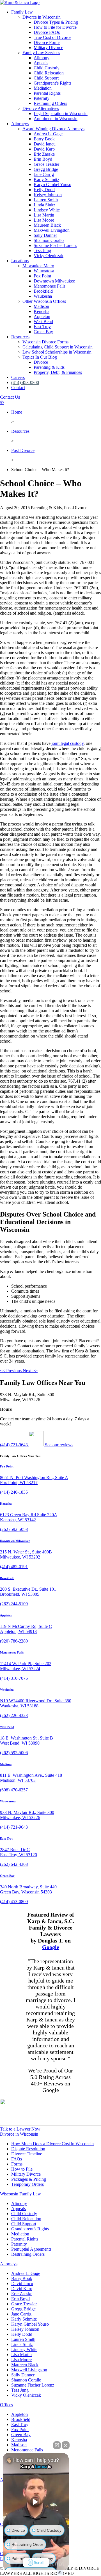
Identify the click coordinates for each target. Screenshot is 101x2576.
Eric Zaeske (44, 154)
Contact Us (10, 397)
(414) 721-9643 (14, 1445)
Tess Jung (42, 250)
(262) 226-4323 (14, 1715)
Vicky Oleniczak (49, 256)
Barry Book (44, 139)
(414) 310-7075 (14, 1678)
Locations (20, 261)
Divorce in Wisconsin (42, 17)
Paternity (42, 98)
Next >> (30, 1371)
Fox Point (42, 276)
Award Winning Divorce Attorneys (53, 129)
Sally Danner (45, 235)
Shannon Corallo (49, 240)
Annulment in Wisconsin (56, 119)
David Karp (44, 149)
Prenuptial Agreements (31, 2249)
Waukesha (43, 296)
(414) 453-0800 (25, 382)
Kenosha (42, 311)
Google (51, 1947)
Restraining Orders (50, 103)
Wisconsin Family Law (20, 2194)
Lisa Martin (44, 215)
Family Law (22, 12)
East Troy (42, 327)
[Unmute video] (36, 2502)
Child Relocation (49, 73)
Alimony (42, 58)
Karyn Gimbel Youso (52, 185)
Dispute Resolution (28, 2149)
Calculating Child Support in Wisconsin (58, 347)
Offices (6, 2405)
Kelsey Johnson (48, 195)
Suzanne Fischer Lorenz (55, 245)
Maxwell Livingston (52, 230)
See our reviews (58, 1445)
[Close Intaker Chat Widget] (66, 2445)
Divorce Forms (47, 42)
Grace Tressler (46, 164)
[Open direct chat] (57, 2445)
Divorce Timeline (27, 2154)
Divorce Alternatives (41, 108)
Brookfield (43, 291)
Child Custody (47, 68)
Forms (17, 2164)
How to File (22, 2169)
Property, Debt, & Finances (58, 372)
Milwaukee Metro (38, 266)
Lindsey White (47, 210)
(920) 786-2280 (14, 1641)
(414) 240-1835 (14, 1492)
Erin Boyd (43, 159)
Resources (20, 337)
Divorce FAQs (47, 32)
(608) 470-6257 (14, 1790)
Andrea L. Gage (48, 134)
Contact (18, 388)
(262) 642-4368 (14, 1864)
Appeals (41, 63)
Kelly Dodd (44, 190)
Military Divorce (48, 48)
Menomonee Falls (50, 286)
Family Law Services (41, 53)
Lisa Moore (44, 220)
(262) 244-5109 (14, 1604)
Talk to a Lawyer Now (20, 2129)
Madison (41, 306)
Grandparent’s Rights (52, 83)
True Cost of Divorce (52, 37)
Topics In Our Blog (40, 357)
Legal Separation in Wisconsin (61, 113)
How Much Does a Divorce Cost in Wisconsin (52, 2144)
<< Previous (11, 1371)
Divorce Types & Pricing (56, 22)
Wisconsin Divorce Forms (45, 342)
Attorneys (20, 124)
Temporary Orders (27, 2184)
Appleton (42, 316)
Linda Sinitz (44, 205)
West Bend (43, 322)
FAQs (17, 2159)
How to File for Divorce (55, 27)
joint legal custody (68, 743)
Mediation (43, 88)
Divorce (41, 362)
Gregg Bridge (46, 169)
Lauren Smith (46, 200)
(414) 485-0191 (14, 1567)
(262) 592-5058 (14, 1529)
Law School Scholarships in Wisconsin (57, 352)
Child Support (46, 78)
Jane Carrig (44, 174)
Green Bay (43, 332)
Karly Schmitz (46, 179)
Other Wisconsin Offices (44, 301)
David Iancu (45, 144)
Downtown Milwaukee (54, 281)
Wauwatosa (44, 271)
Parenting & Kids (49, 367)
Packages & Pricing (29, 2179)
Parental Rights (47, 93)
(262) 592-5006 (14, 1753)
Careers (18, 377)
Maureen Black (47, 225)
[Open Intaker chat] (60, 2573)
